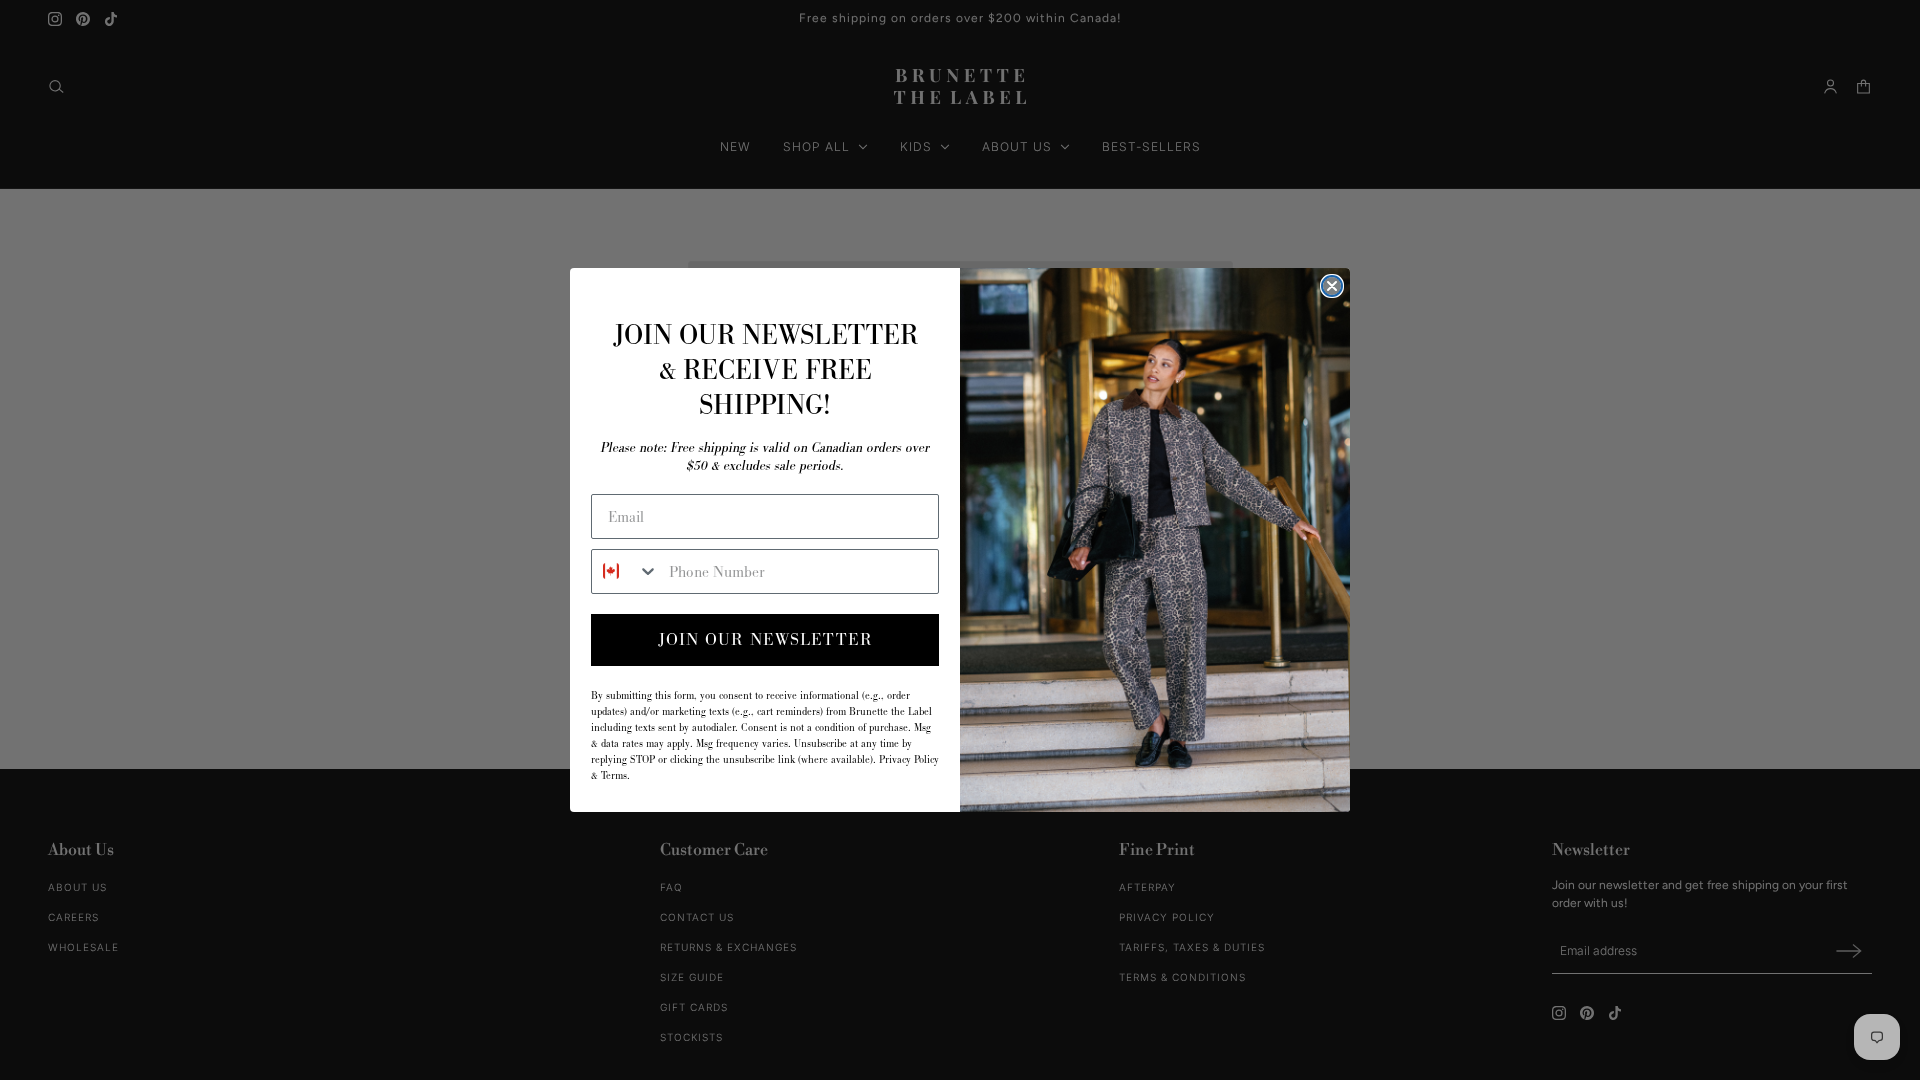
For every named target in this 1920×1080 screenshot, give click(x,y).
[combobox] (625, 571)
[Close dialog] (1332, 286)
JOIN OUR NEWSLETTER (765, 639)
